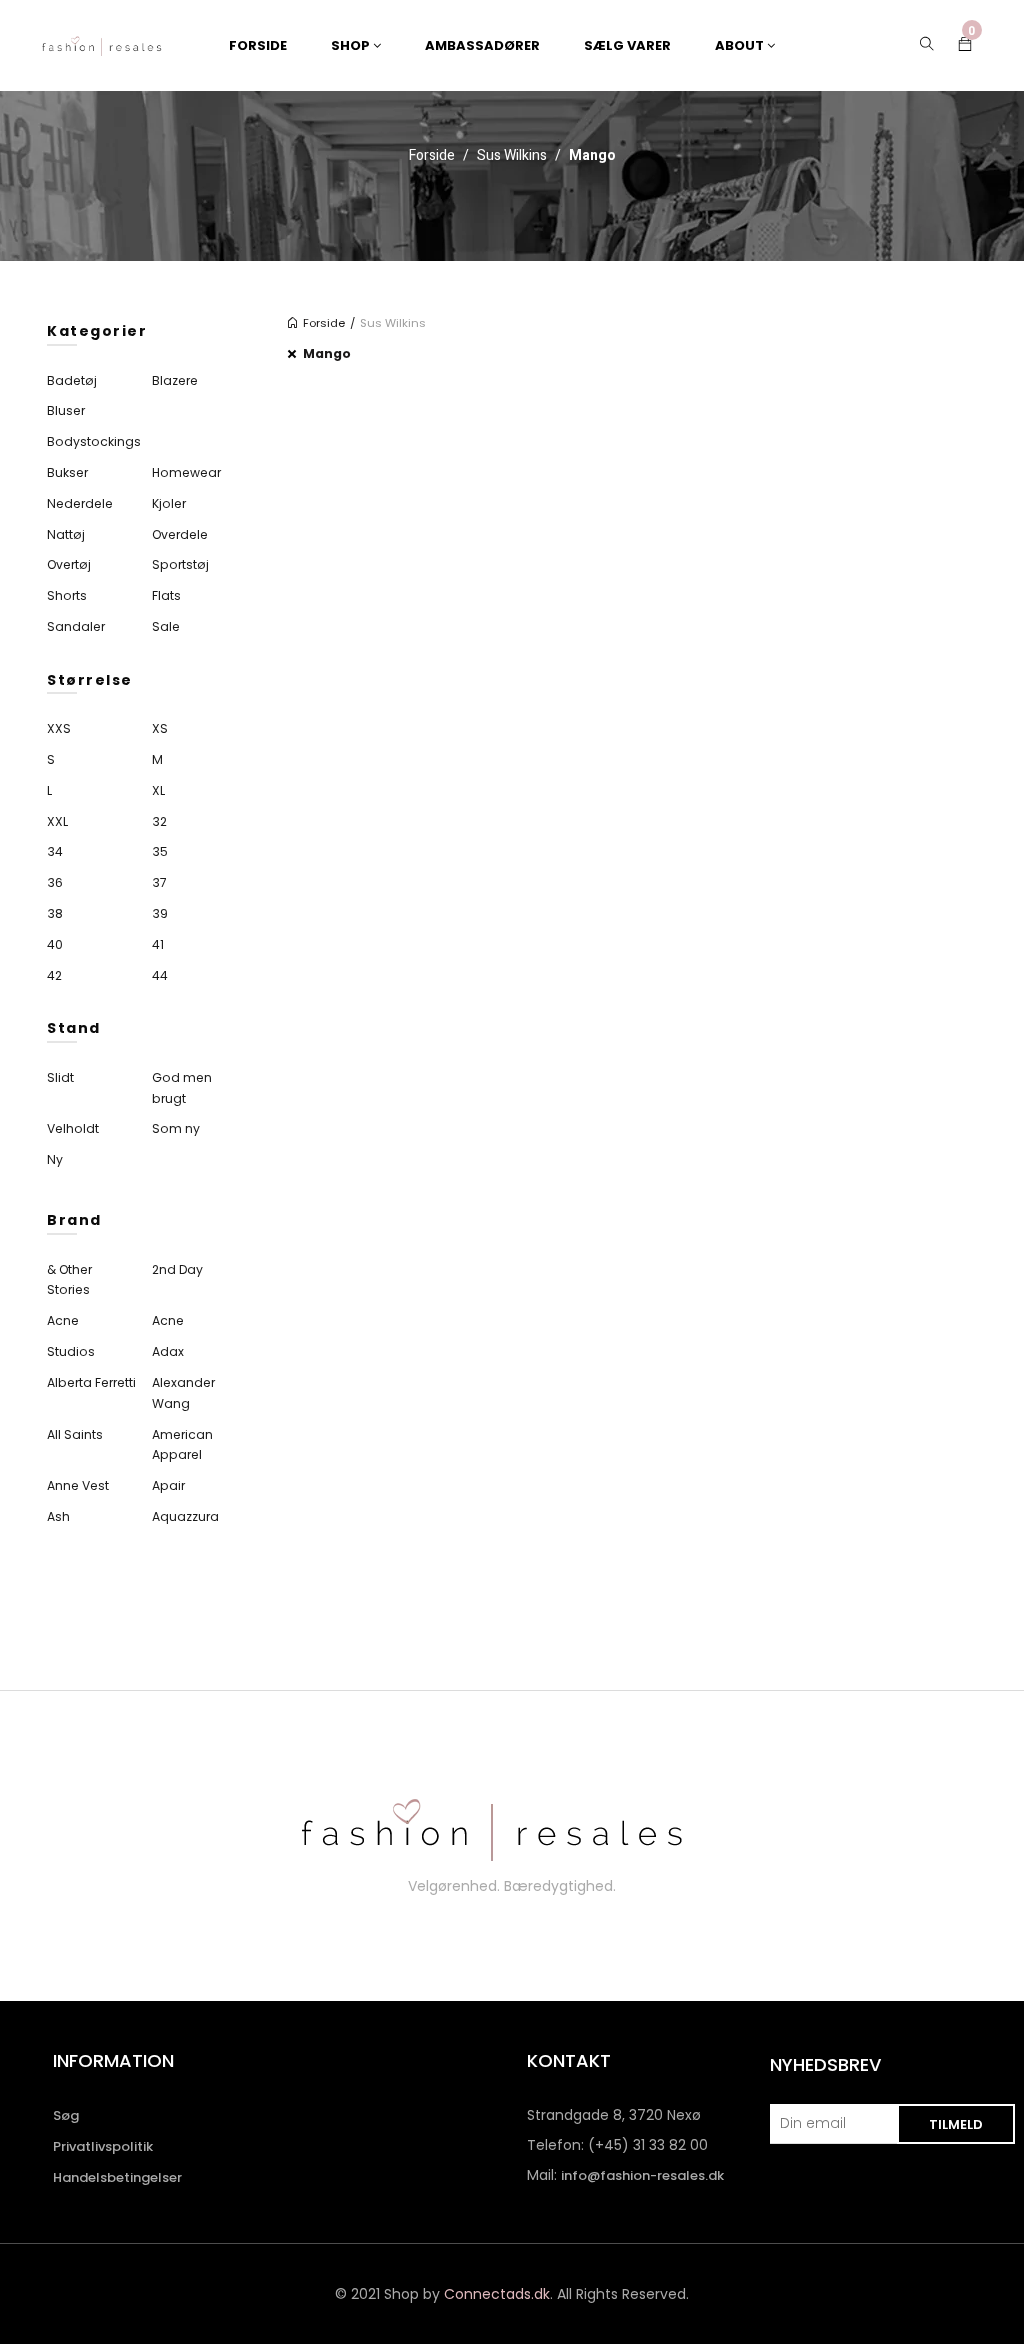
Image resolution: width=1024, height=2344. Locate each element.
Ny (55, 1159)
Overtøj (69, 564)
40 (55, 944)
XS (160, 728)
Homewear (186, 472)
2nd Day (177, 1269)
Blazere (175, 380)
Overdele (180, 534)
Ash (58, 1516)
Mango (327, 353)
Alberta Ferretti (91, 1382)
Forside (432, 156)
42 (54, 975)
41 (158, 944)
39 (160, 913)
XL (158, 790)
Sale (166, 626)
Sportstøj (180, 564)
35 (160, 851)
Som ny (176, 1128)
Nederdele (80, 503)
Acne (63, 1320)
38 (55, 913)
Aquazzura (185, 1516)
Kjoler (169, 503)
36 (55, 882)
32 (159, 821)
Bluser (66, 410)
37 (159, 882)
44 (160, 975)
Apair (168, 1485)
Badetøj (72, 380)
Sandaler (76, 626)
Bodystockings (94, 441)
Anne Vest (78, 1485)
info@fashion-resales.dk (642, 2175)
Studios (71, 1351)
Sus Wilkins (512, 156)
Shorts (67, 595)
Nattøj (66, 534)
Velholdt (73, 1128)
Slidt (60, 1077)
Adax (168, 1351)
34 (55, 851)
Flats (166, 595)
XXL (57, 821)
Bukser (67, 472)
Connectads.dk (497, 2294)
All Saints (75, 1434)
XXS (59, 728)
